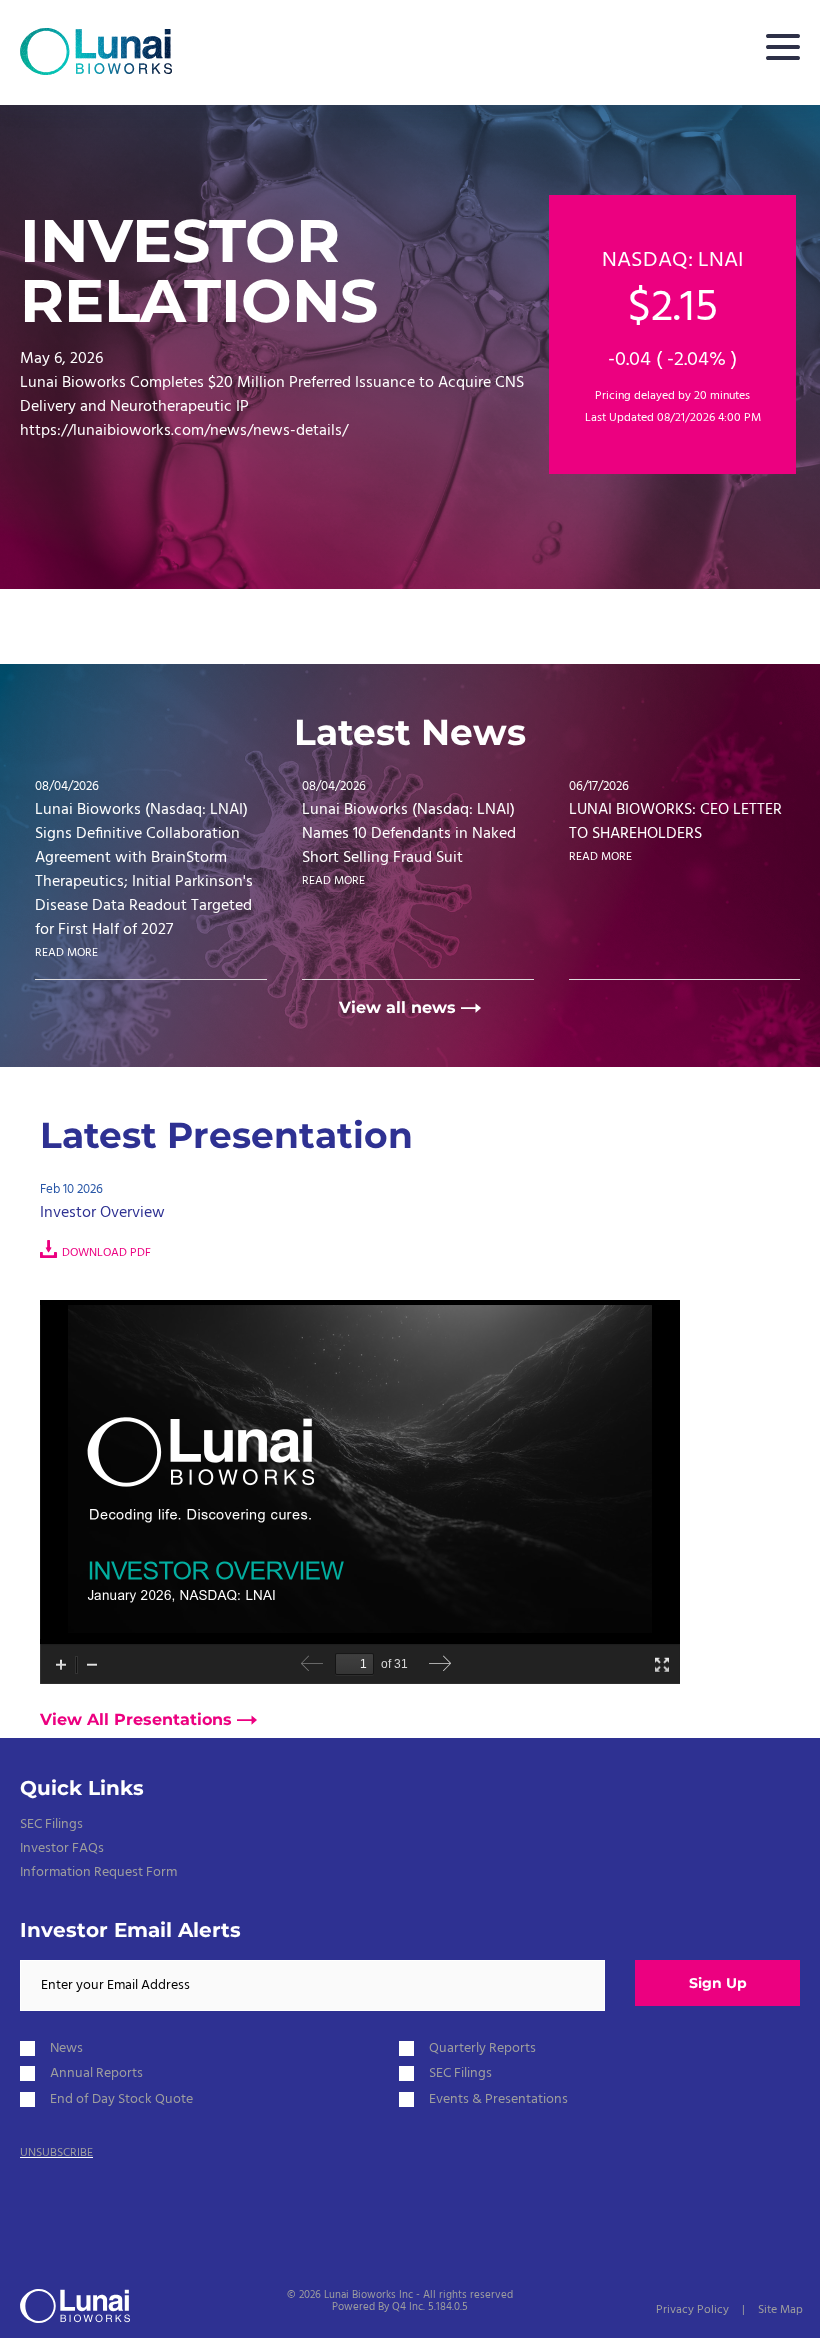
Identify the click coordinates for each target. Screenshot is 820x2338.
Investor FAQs (62, 1848)
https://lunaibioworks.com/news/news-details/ (184, 431)
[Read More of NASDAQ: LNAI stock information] (672, 334)
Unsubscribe (56, 2153)
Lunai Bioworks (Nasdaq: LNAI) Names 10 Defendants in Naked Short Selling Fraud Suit (409, 834)
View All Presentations (136, 1720)
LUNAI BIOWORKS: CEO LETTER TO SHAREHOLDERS (675, 822)
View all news (397, 1008)
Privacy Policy (692, 2310)
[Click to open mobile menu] (783, 50)
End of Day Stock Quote (121, 2099)
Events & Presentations (498, 2099)
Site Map (780, 2310)
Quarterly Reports (482, 2048)
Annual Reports (96, 2073)
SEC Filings (51, 1824)
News (66, 2048)
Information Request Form (98, 1872)
